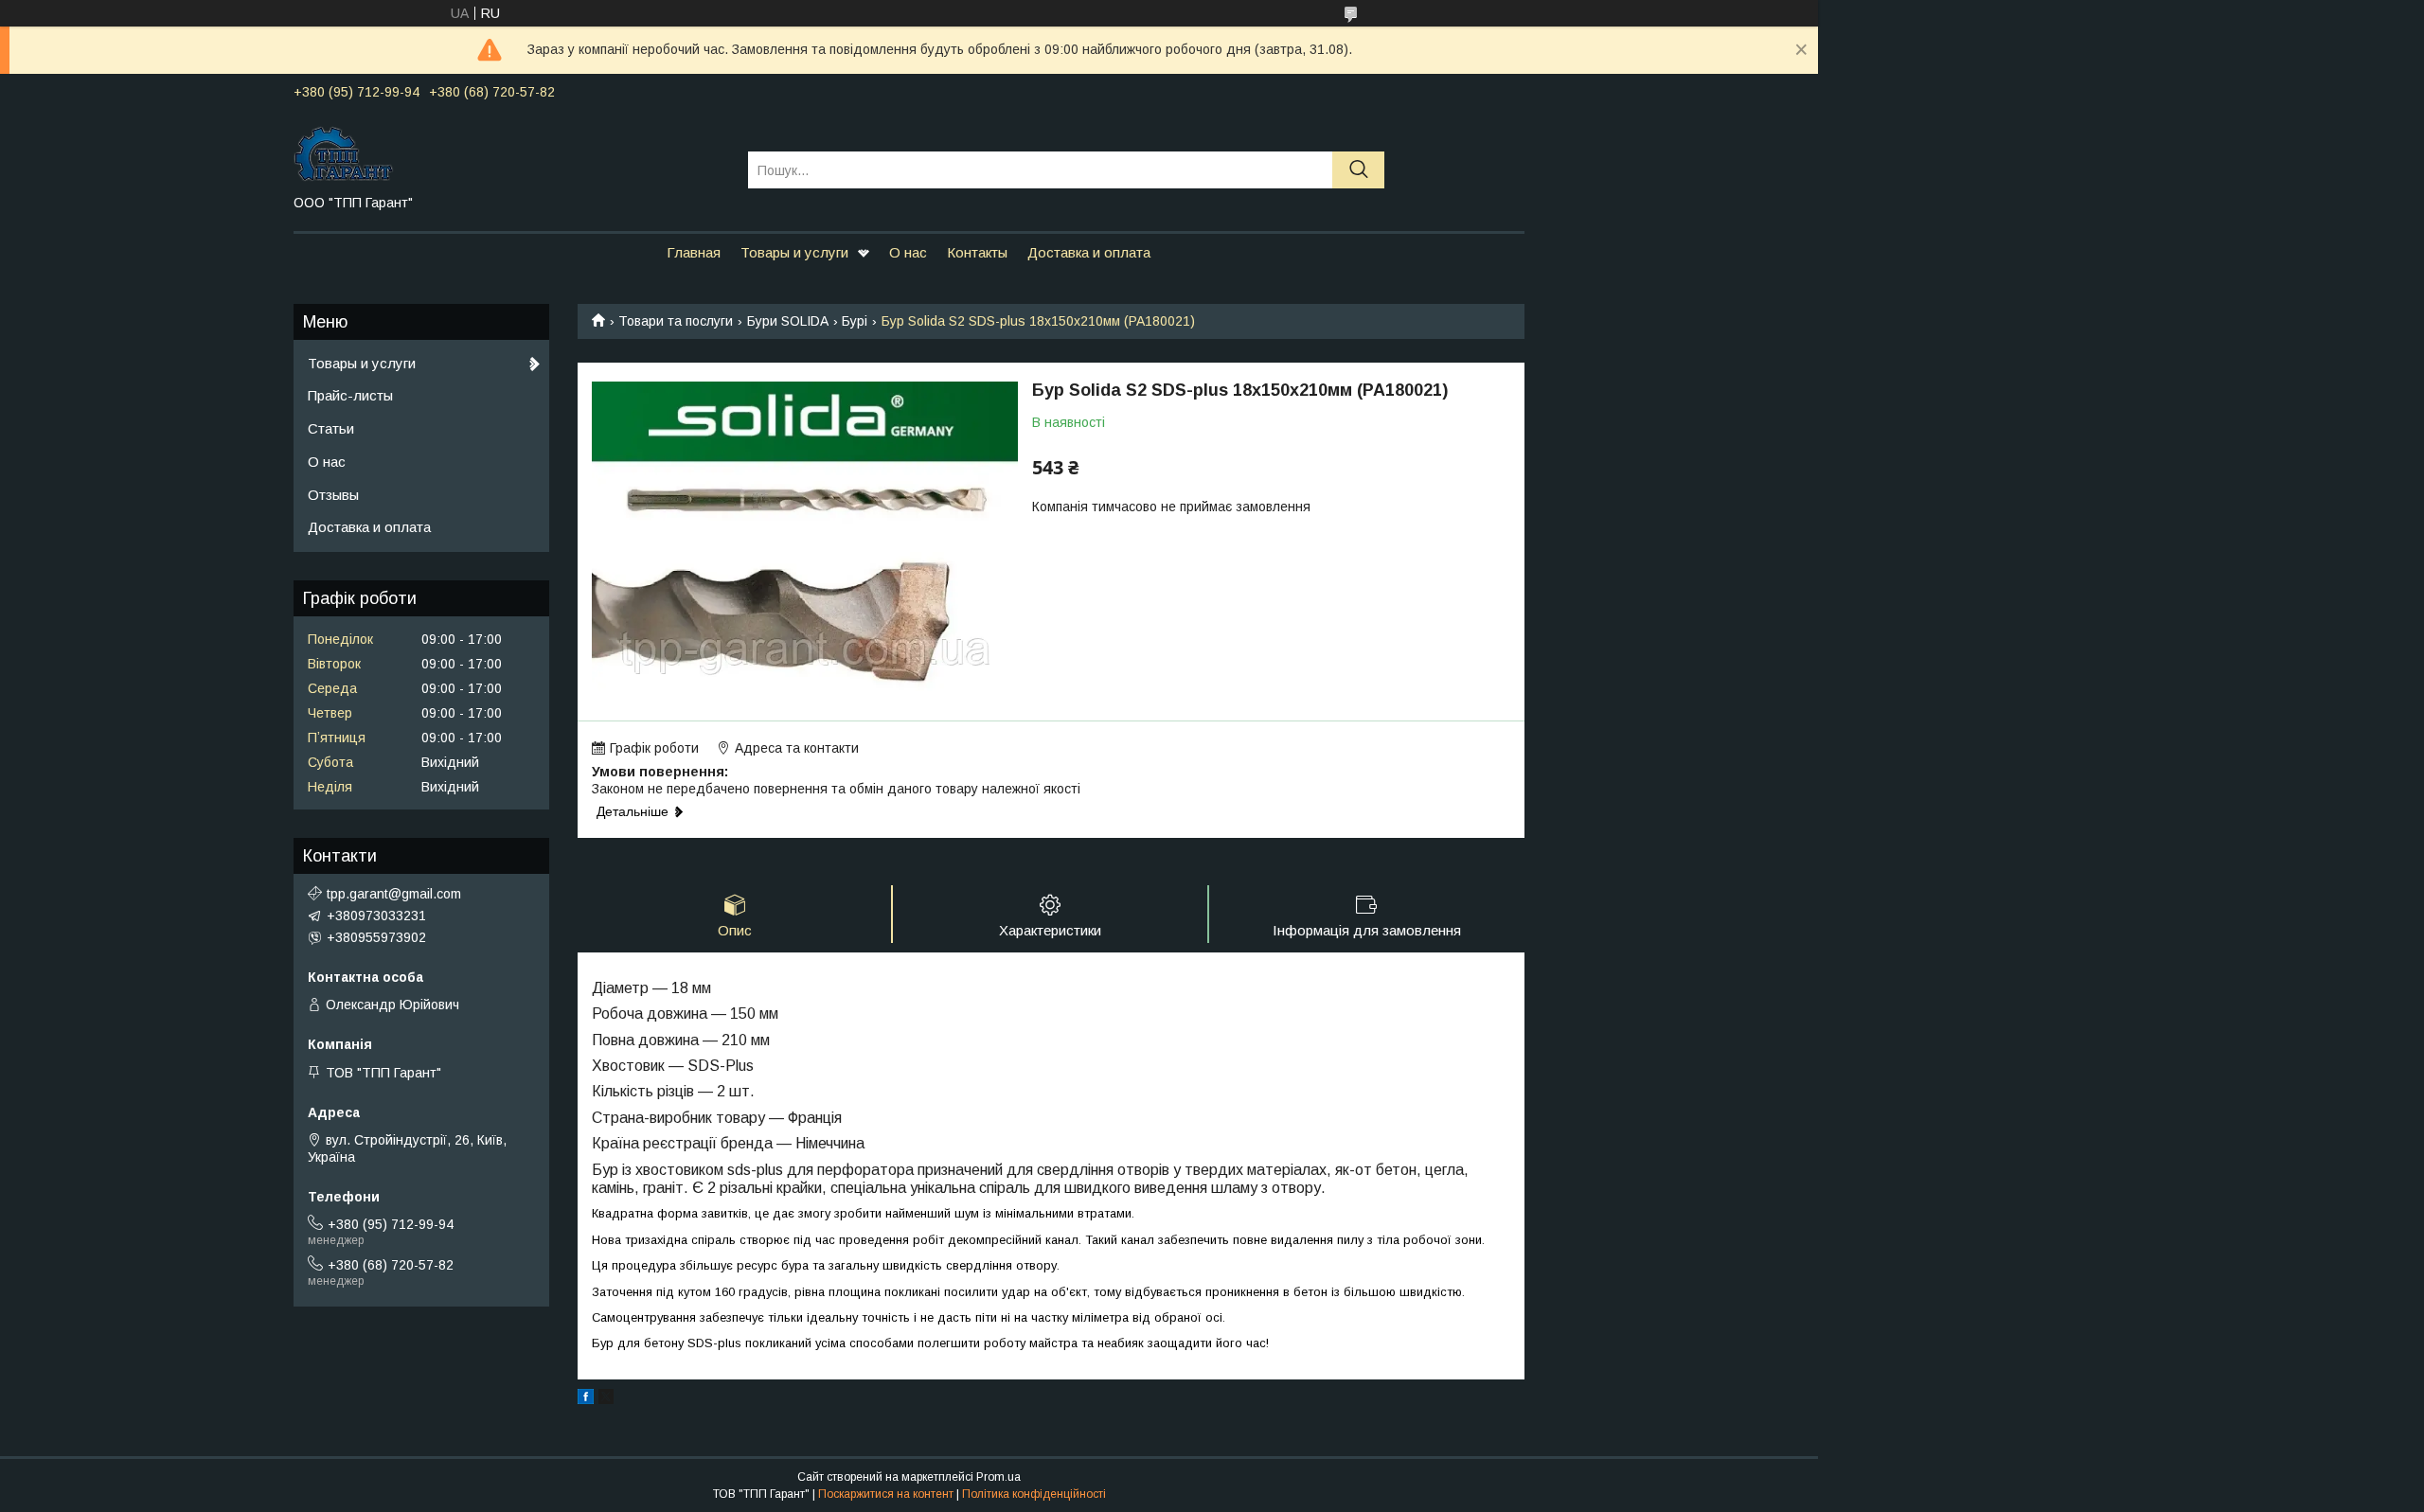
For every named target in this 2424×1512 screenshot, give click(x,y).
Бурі (855, 321)
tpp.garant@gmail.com (394, 894)
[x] (606, 1399)
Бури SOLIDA (788, 321)
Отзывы (333, 495)
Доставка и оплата (1089, 252)
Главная (694, 252)
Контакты (977, 252)
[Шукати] (1358, 170)
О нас (908, 252)
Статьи (331, 428)
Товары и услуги (794, 252)
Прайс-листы (350, 395)
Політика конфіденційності (1034, 1494)
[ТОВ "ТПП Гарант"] (509, 152)
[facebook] (586, 1399)
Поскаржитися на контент (886, 1494)
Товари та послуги (676, 321)
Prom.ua (998, 1477)
